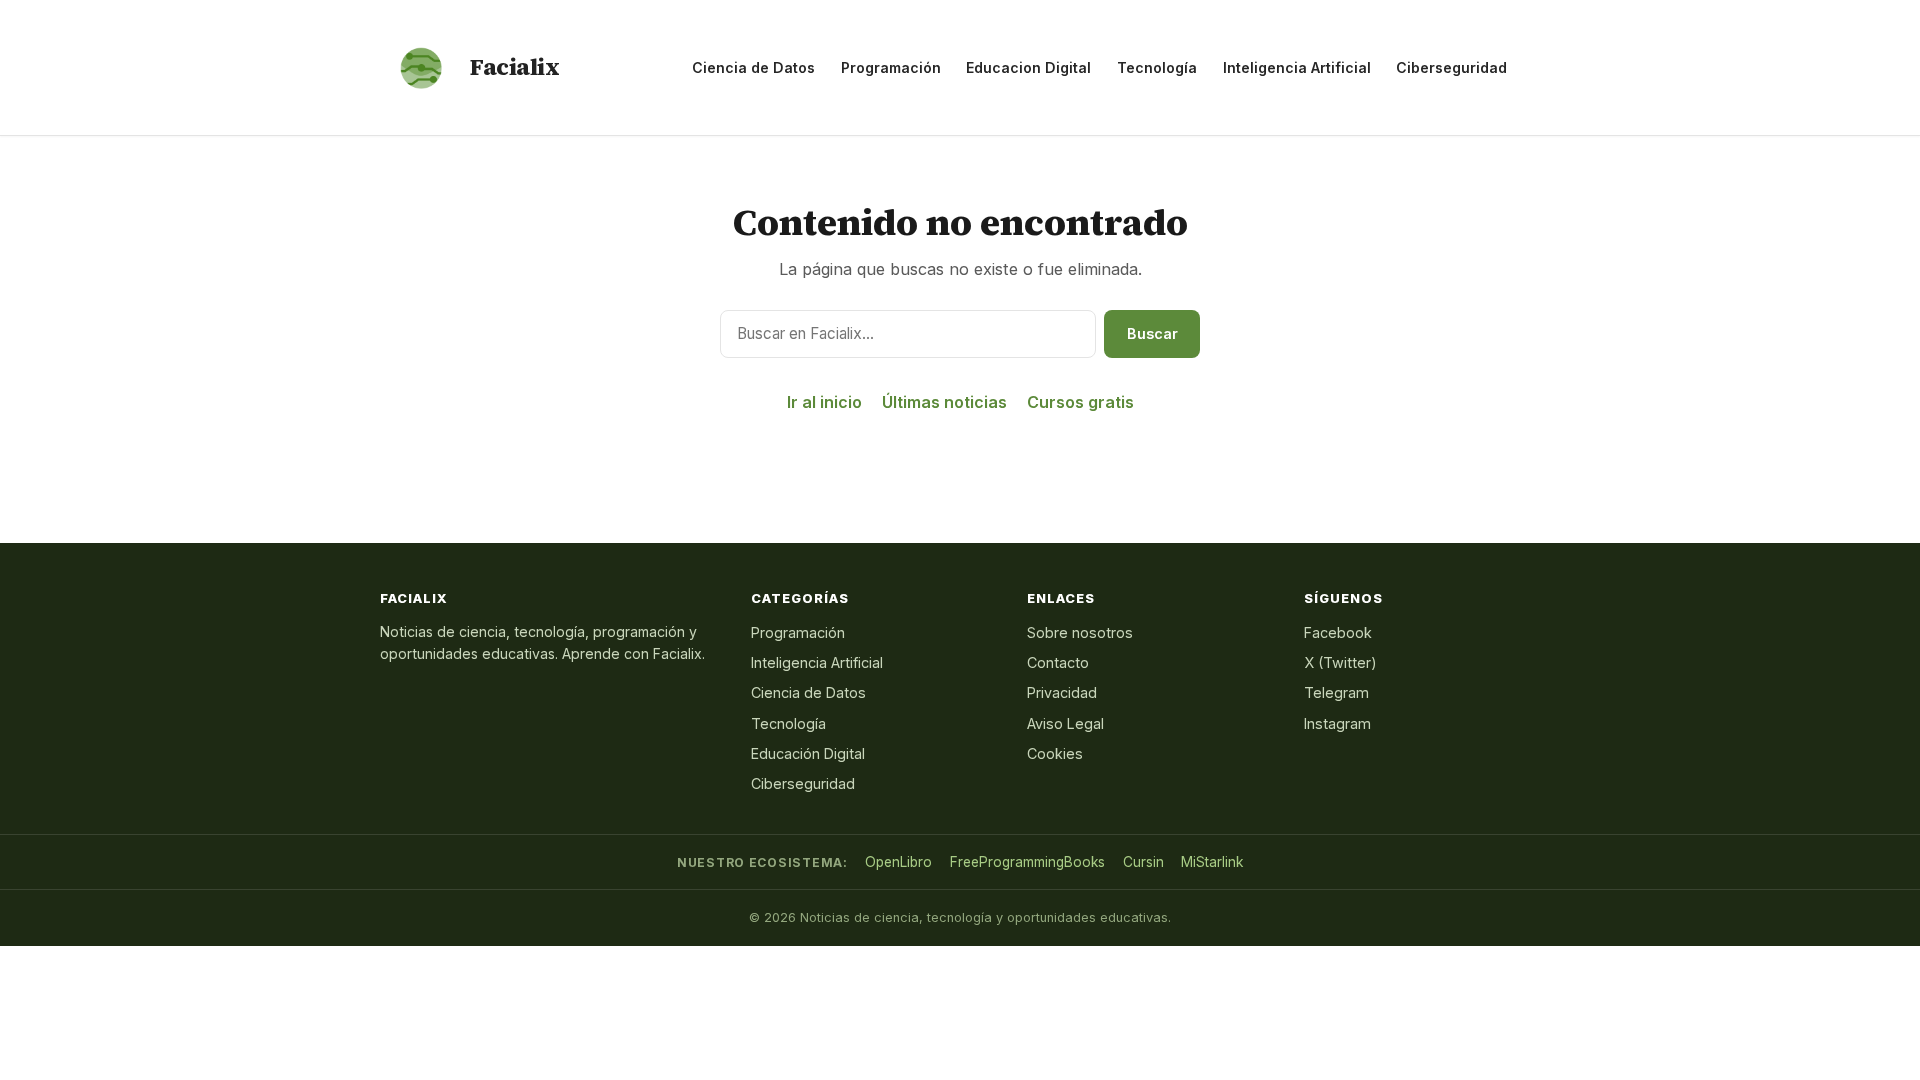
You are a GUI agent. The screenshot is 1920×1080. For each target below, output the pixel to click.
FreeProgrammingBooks (1027, 862)
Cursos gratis (1080, 402)
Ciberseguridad (1451, 67)
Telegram (1336, 692)
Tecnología (1157, 67)
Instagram (1337, 723)
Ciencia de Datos (753, 67)
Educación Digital (808, 753)
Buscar (1152, 333)
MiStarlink (1212, 862)
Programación (891, 67)
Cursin (1143, 862)
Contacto (1058, 662)
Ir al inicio (824, 402)
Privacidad (1062, 692)
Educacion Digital (1028, 67)
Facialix (514, 67)
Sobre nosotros (1080, 632)
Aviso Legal (1065, 723)
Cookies (1055, 753)
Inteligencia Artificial (1297, 67)
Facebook (1338, 632)
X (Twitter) (1340, 662)
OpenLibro (898, 862)
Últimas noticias (944, 402)
